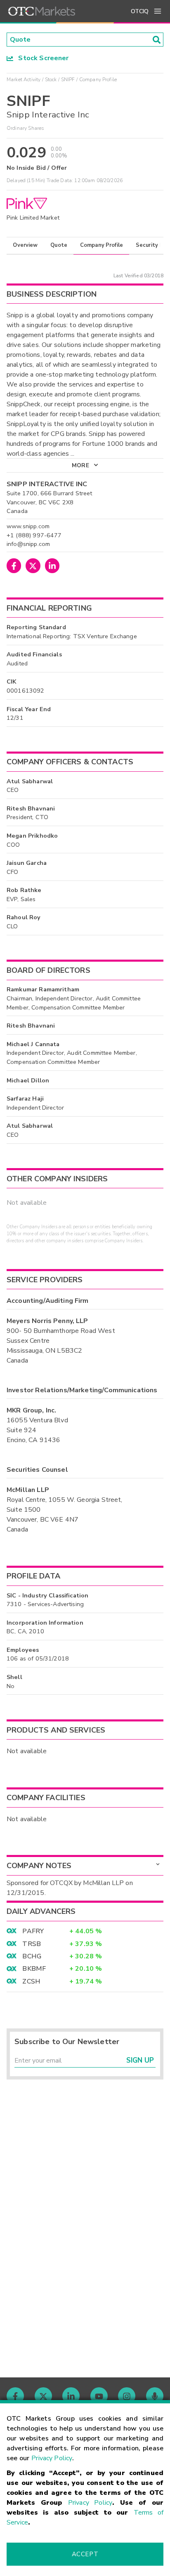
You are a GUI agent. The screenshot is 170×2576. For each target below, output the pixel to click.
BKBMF (34, 1969)
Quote (59, 245)
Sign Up (140, 2060)
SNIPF (68, 80)
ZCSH (31, 1981)
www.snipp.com (28, 526)
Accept (85, 2554)
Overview (25, 245)
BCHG (32, 1956)
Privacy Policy (52, 2458)
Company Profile (102, 245)
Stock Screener (41, 58)
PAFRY (33, 1931)
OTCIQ (140, 11)
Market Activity (24, 80)
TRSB (32, 1944)
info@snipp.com (28, 544)
